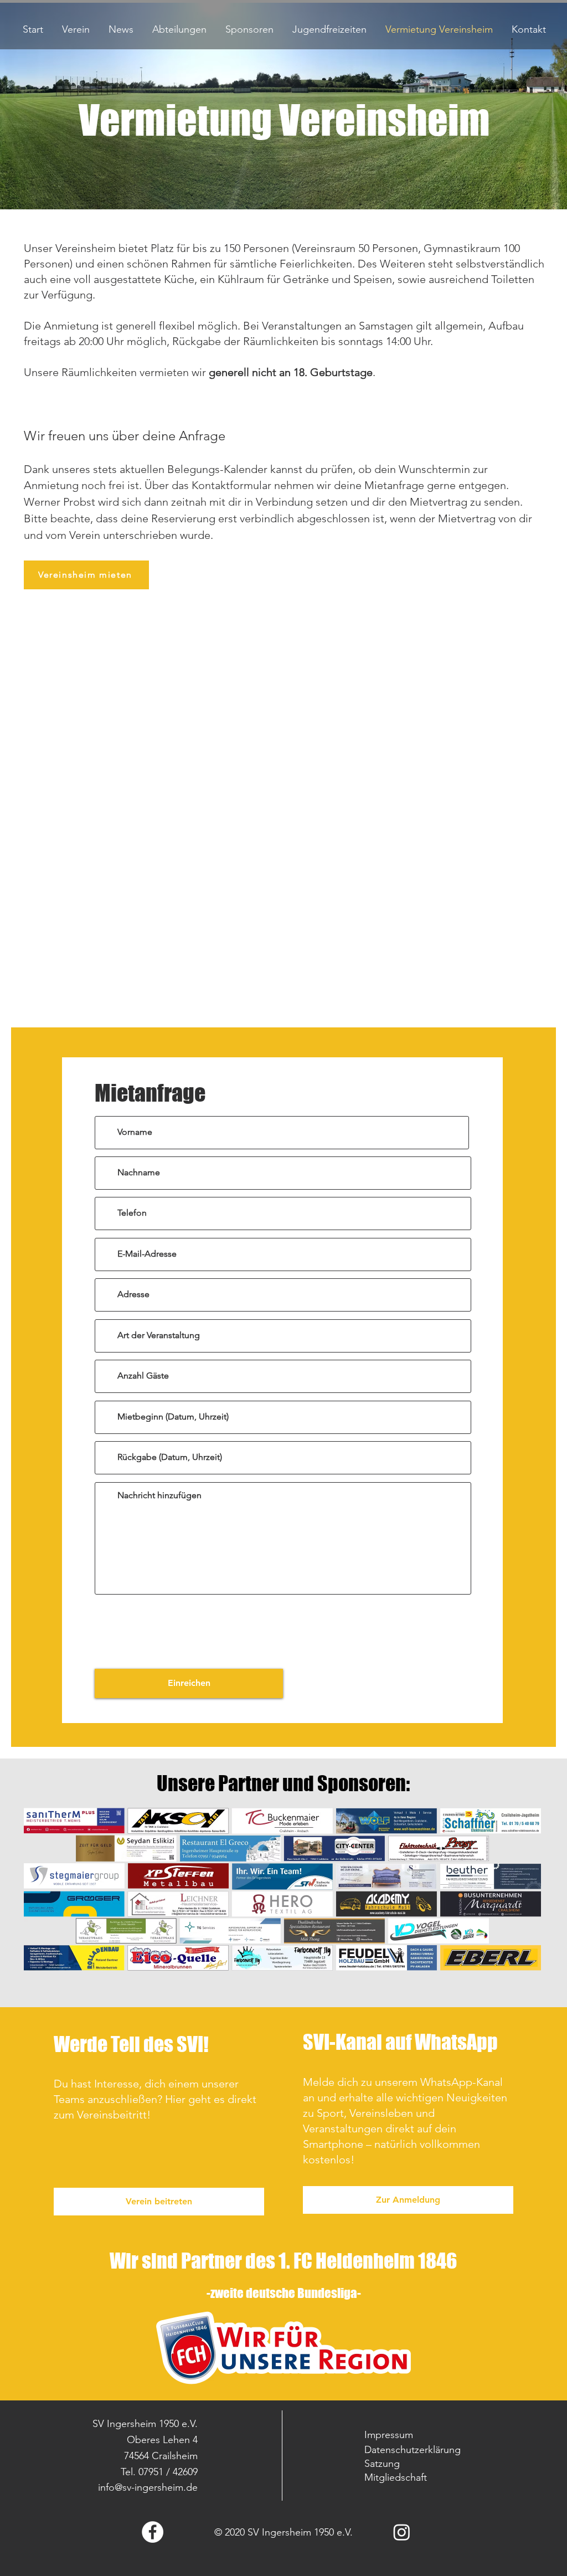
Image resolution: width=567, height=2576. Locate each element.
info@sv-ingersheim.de (148, 2487)
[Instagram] (402, 2532)
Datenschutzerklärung (413, 2450)
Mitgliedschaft (396, 2477)
